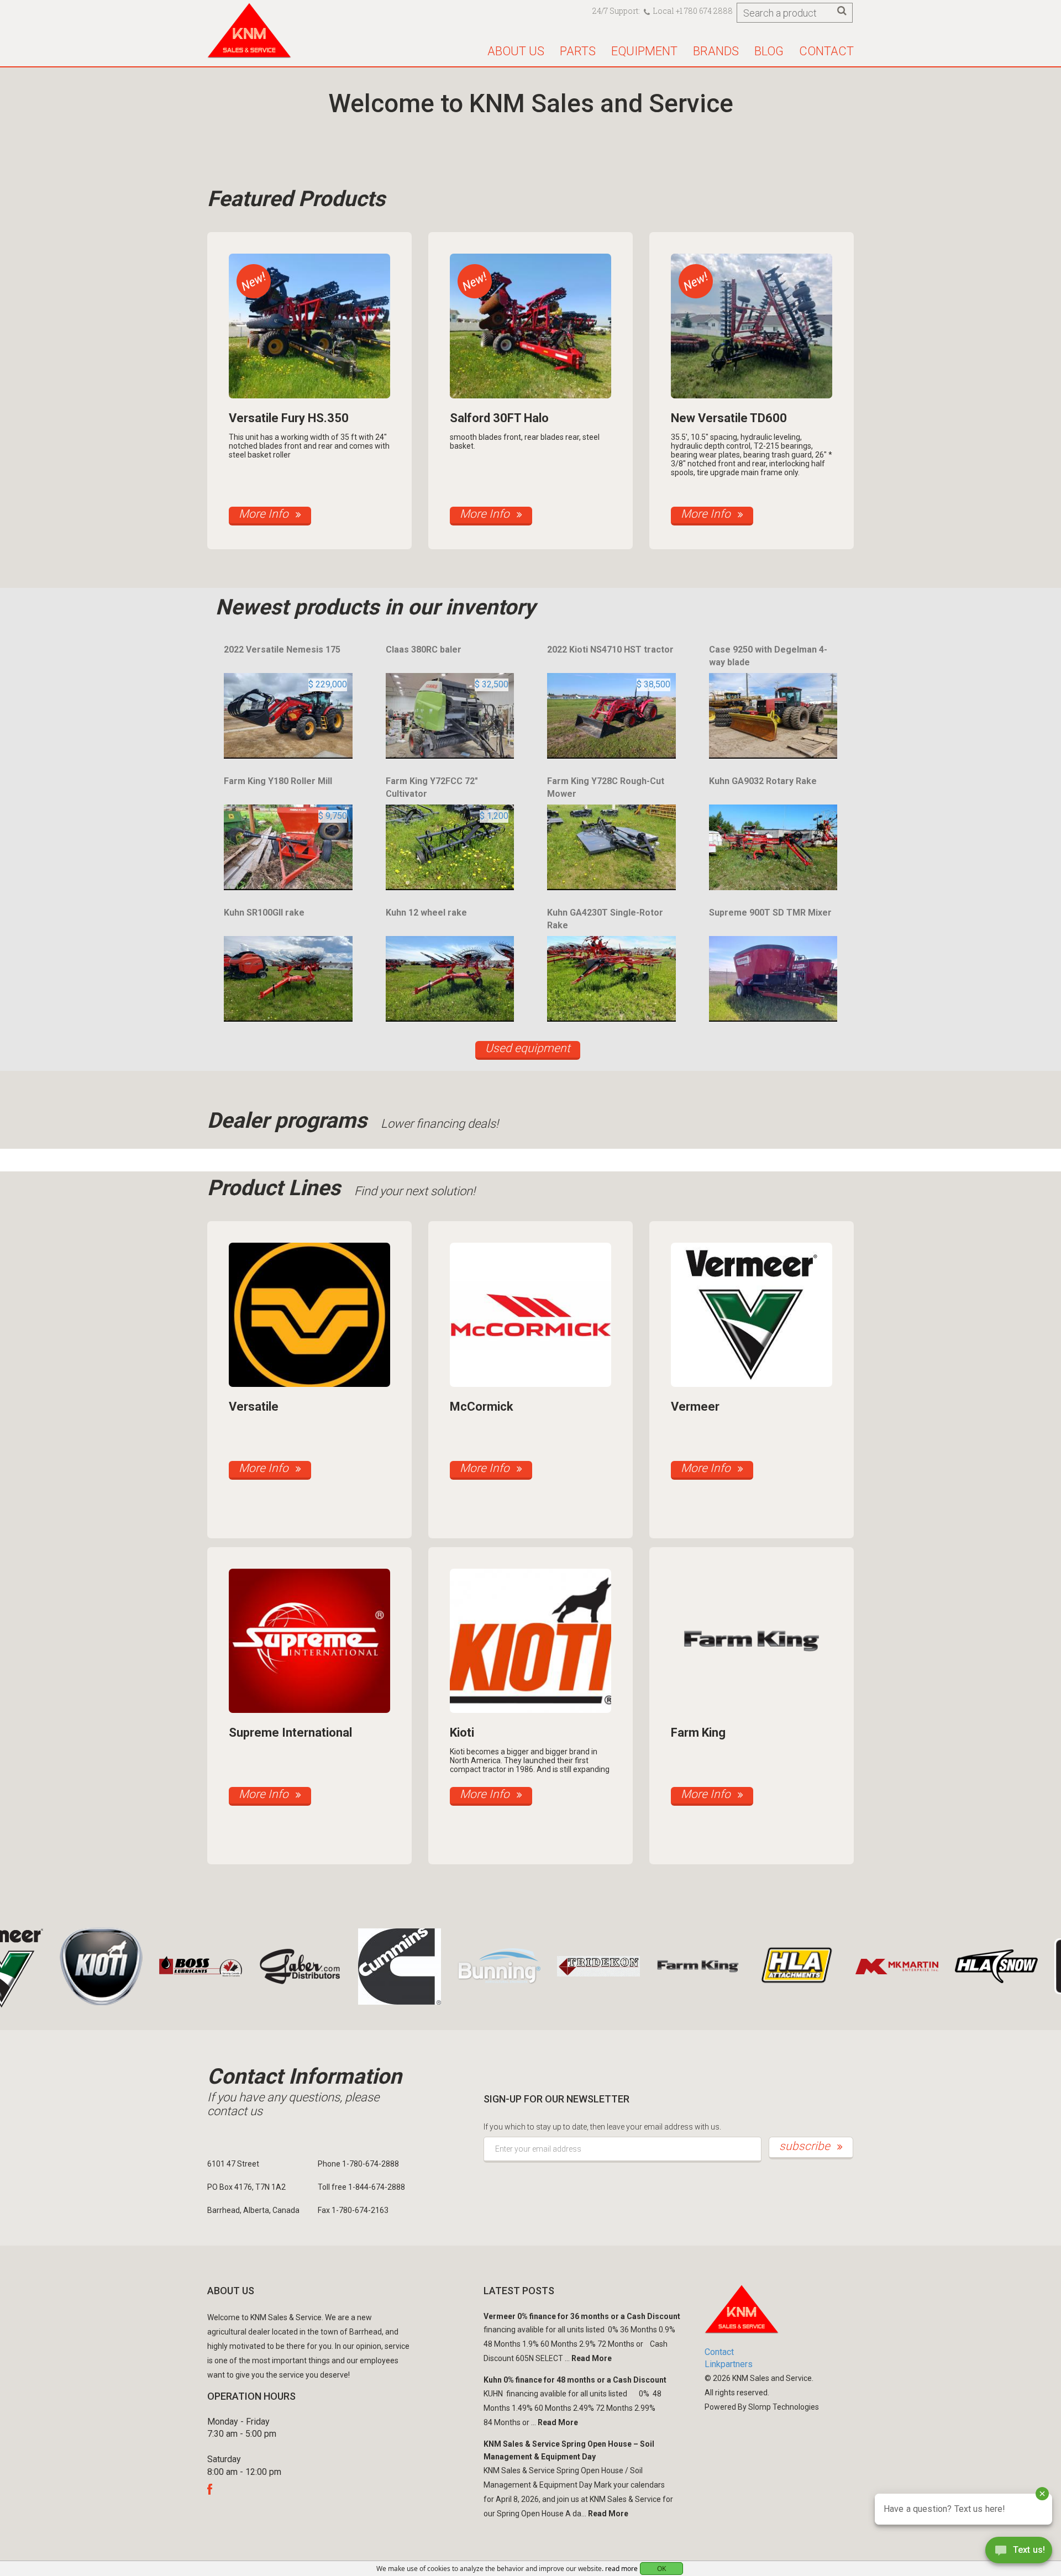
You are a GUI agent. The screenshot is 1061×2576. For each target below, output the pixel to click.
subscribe (806, 2146)
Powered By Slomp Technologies (762, 2407)
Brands (716, 51)
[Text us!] (1019, 2553)
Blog (769, 51)
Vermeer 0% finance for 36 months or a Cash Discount (582, 2316)
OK (661, 2569)
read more (621, 2569)
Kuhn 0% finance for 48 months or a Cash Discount (575, 2380)
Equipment (644, 51)
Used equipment (528, 1048)
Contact (826, 51)
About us (516, 51)
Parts (578, 51)
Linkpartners (729, 2364)
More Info (265, 514)
